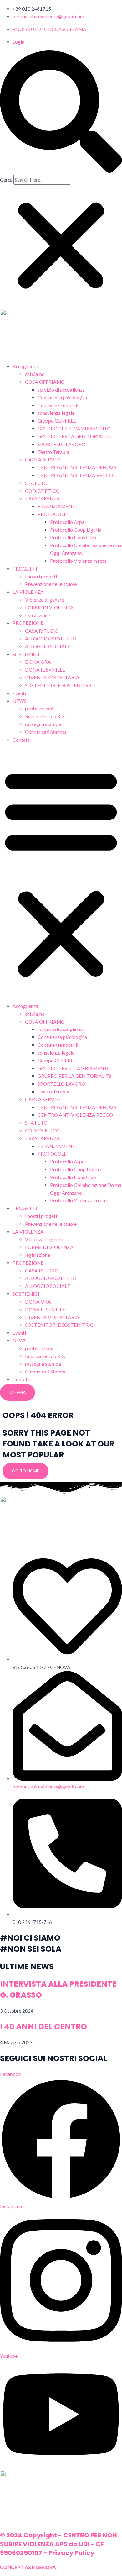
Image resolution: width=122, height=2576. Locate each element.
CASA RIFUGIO (42, 631)
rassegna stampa (43, 724)
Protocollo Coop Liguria (76, 530)
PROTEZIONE (28, 623)
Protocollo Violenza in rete (78, 561)
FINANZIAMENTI (57, 506)
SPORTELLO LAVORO (61, 444)
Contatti (22, 740)
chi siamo (35, 374)
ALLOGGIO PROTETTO (51, 639)
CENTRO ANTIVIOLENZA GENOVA (77, 467)
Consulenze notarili (58, 405)
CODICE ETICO (42, 491)
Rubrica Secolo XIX (45, 716)
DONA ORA (38, 662)
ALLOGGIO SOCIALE (48, 646)
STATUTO (36, 483)
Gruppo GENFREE (57, 421)
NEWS (20, 701)
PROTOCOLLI (53, 514)
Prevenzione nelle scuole (51, 584)
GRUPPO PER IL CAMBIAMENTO (74, 429)
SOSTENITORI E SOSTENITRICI (60, 685)
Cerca (6, 180)
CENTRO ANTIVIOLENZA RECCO (75, 475)
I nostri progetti (42, 577)
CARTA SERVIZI (43, 460)
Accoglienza (25, 366)
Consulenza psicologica (62, 398)
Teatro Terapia (53, 452)
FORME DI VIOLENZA (49, 608)
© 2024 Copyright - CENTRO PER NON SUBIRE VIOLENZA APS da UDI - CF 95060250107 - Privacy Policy (58, 2544)
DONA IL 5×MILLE (45, 670)
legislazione (38, 615)
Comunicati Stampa (46, 732)
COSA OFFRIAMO (45, 382)
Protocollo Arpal (68, 522)
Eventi (19, 693)
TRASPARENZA (43, 498)
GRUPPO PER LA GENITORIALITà (74, 436)
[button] (61, 113)
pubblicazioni (39, 709)
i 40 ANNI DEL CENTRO (43, 2027)
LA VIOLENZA (28, 592)
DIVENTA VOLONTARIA (52, 677)
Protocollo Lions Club (73, 537)
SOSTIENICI (26, 654)
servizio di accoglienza (61, 390)
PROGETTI (25, 569)
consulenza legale (56, 413)
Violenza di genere (45, 600)
